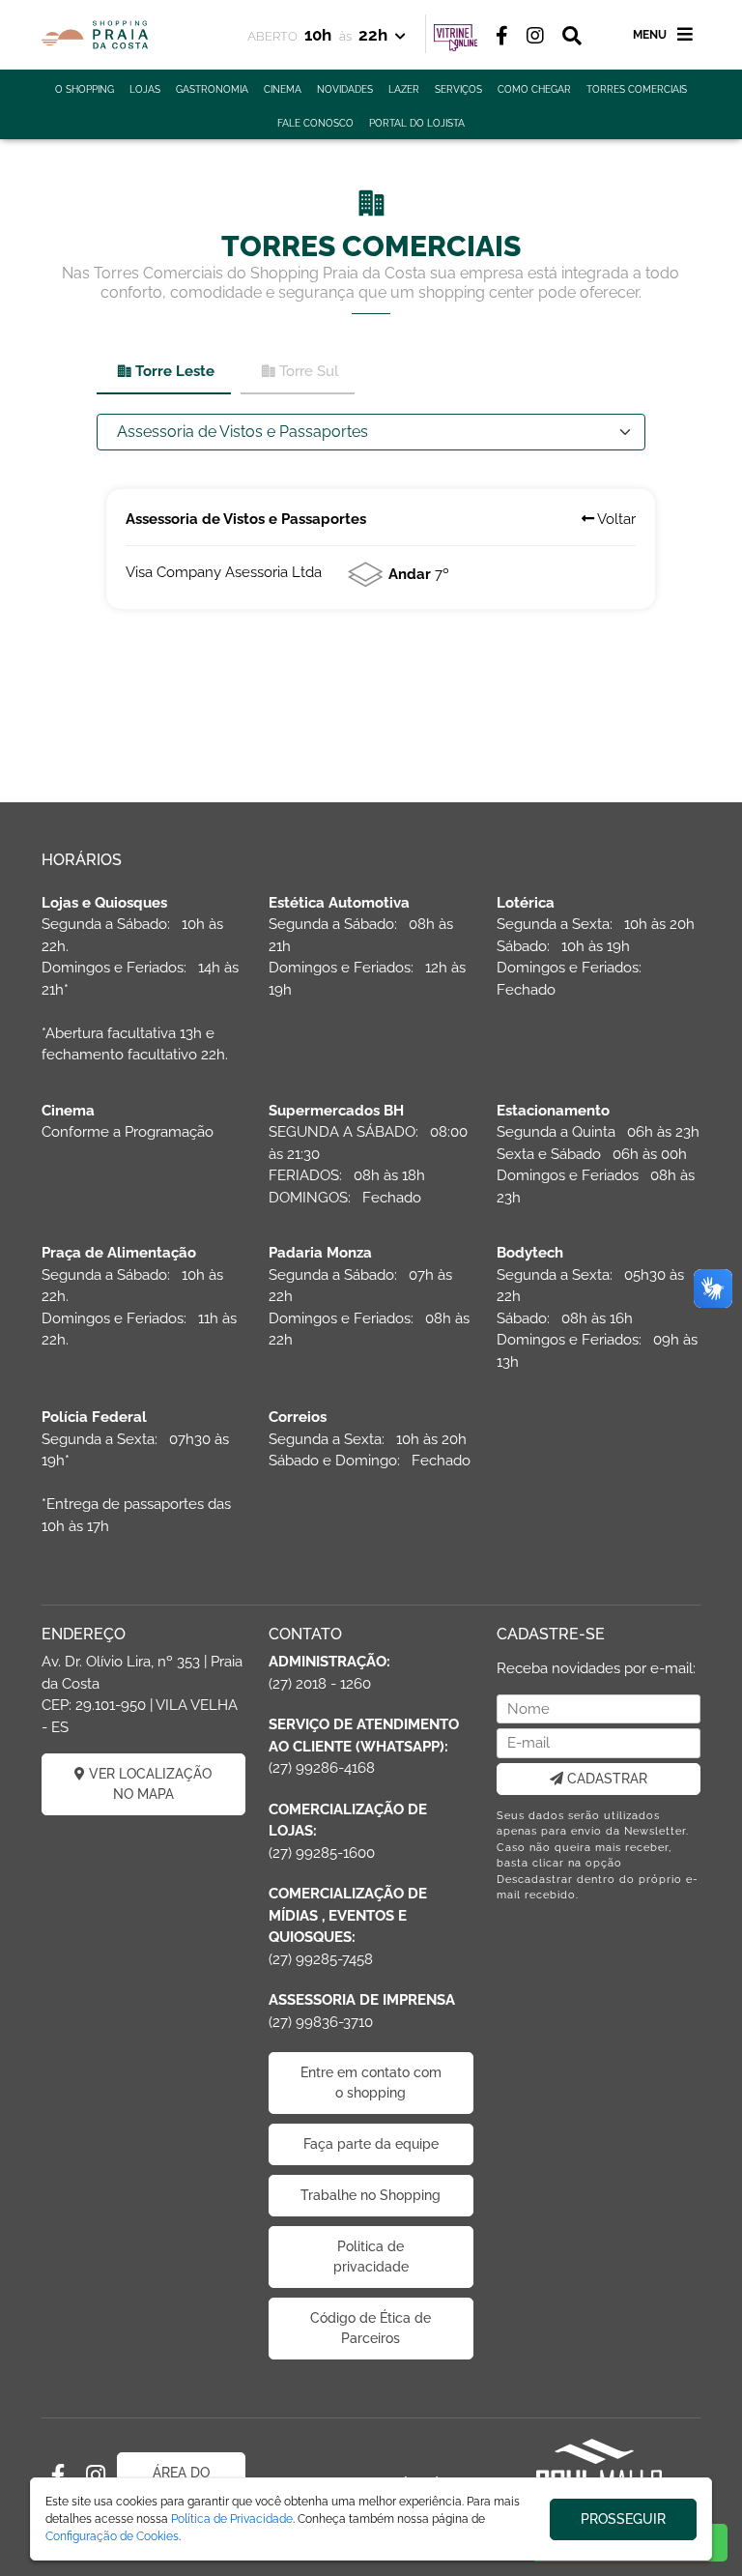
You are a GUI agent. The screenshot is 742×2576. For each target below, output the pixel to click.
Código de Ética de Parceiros (371, 2328)
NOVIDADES (345, 89)
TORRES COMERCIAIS (637, 89)
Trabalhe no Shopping (371, 2195)
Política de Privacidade (232, 2519)
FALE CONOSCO (315, 123)
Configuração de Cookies (112, 2536)
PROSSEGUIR (623, 2519)
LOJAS (145, 89)
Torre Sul (309, 371)
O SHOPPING (85, 89)
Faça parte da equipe (371, 2144)
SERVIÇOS (458, 89)
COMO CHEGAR (534, 89)
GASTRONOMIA (212, 89)
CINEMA (283, 89)
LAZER (404, 89)
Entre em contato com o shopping (371, 2083)
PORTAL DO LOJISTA (417, 123)
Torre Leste (175, 371)
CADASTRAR (605, 1779)
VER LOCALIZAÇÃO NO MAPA (148, 1784)
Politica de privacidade (371, 2257)
